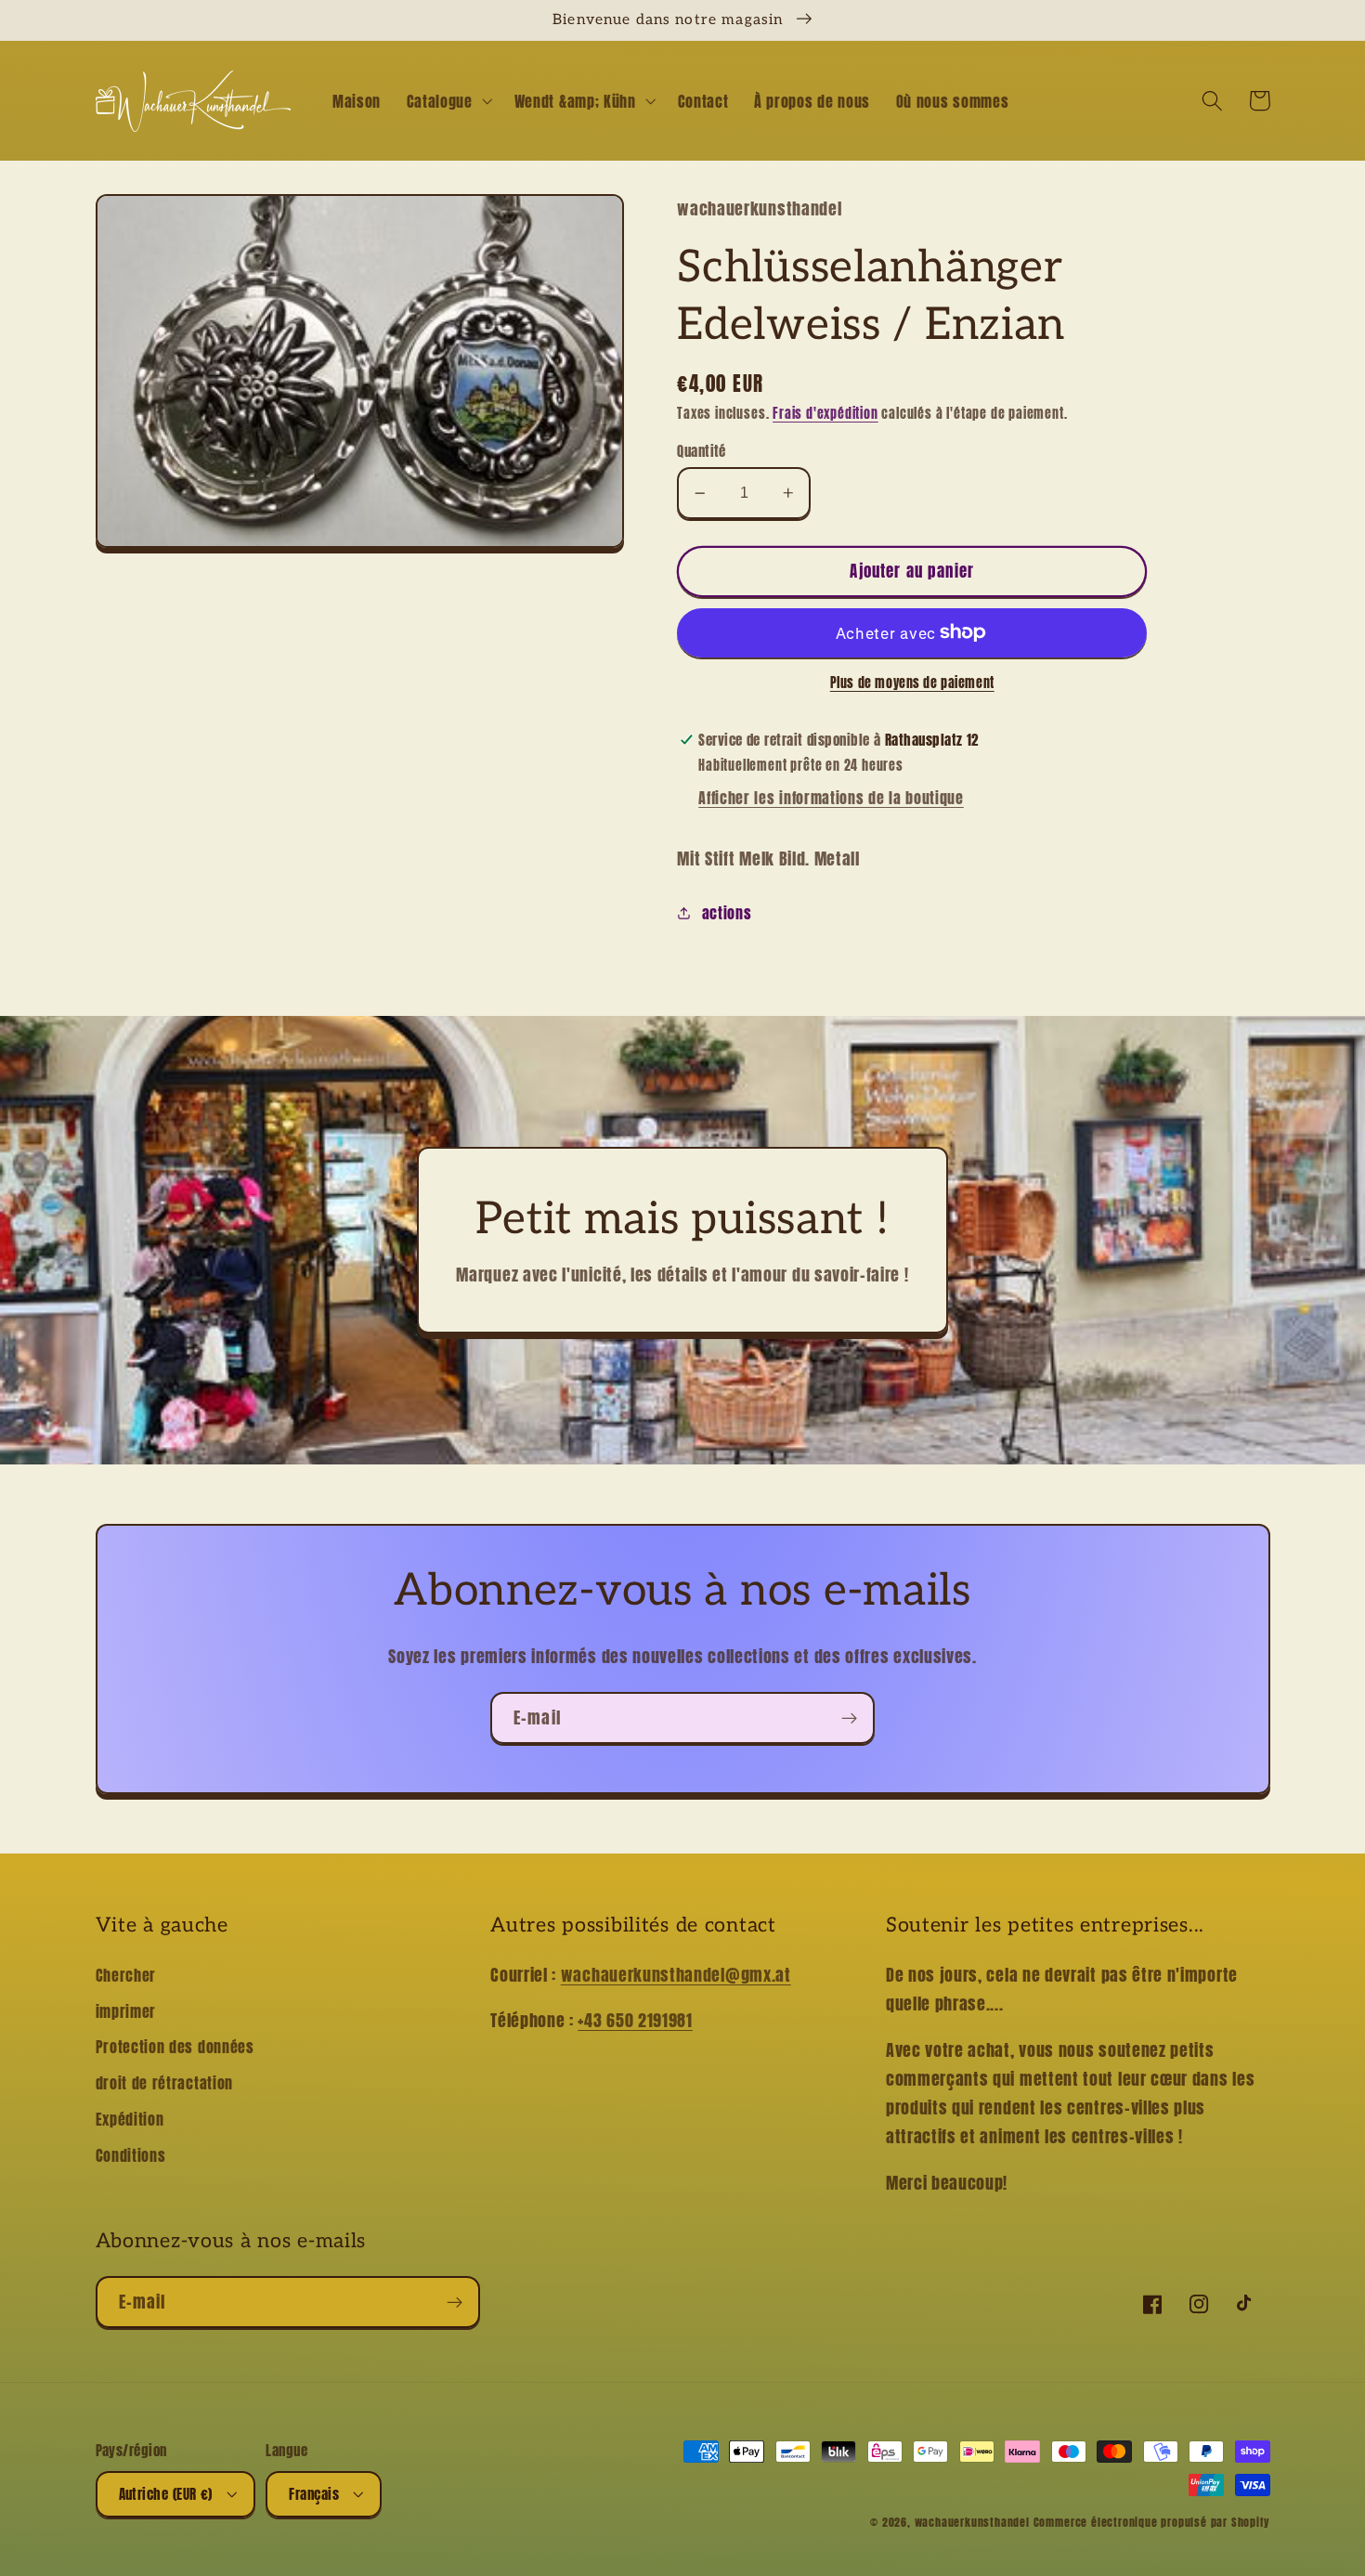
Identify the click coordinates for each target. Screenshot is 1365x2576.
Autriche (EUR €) (166, 2494)
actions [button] (727, 913)
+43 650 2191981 (635, 2020)
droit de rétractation (165, 2083)
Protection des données (175, 2047)
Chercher (126, 1975)
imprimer (126, 2011)
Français (314, 2494)
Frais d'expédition (825, 414)
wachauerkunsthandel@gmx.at (676, 1974)
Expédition (130, 2119)
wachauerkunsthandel (972, 2522)
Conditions (131, 2155)
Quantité (702, 451)
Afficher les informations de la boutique (831, 798)
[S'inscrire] (849, 1718)
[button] (448, 101)
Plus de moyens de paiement (912, 683)
